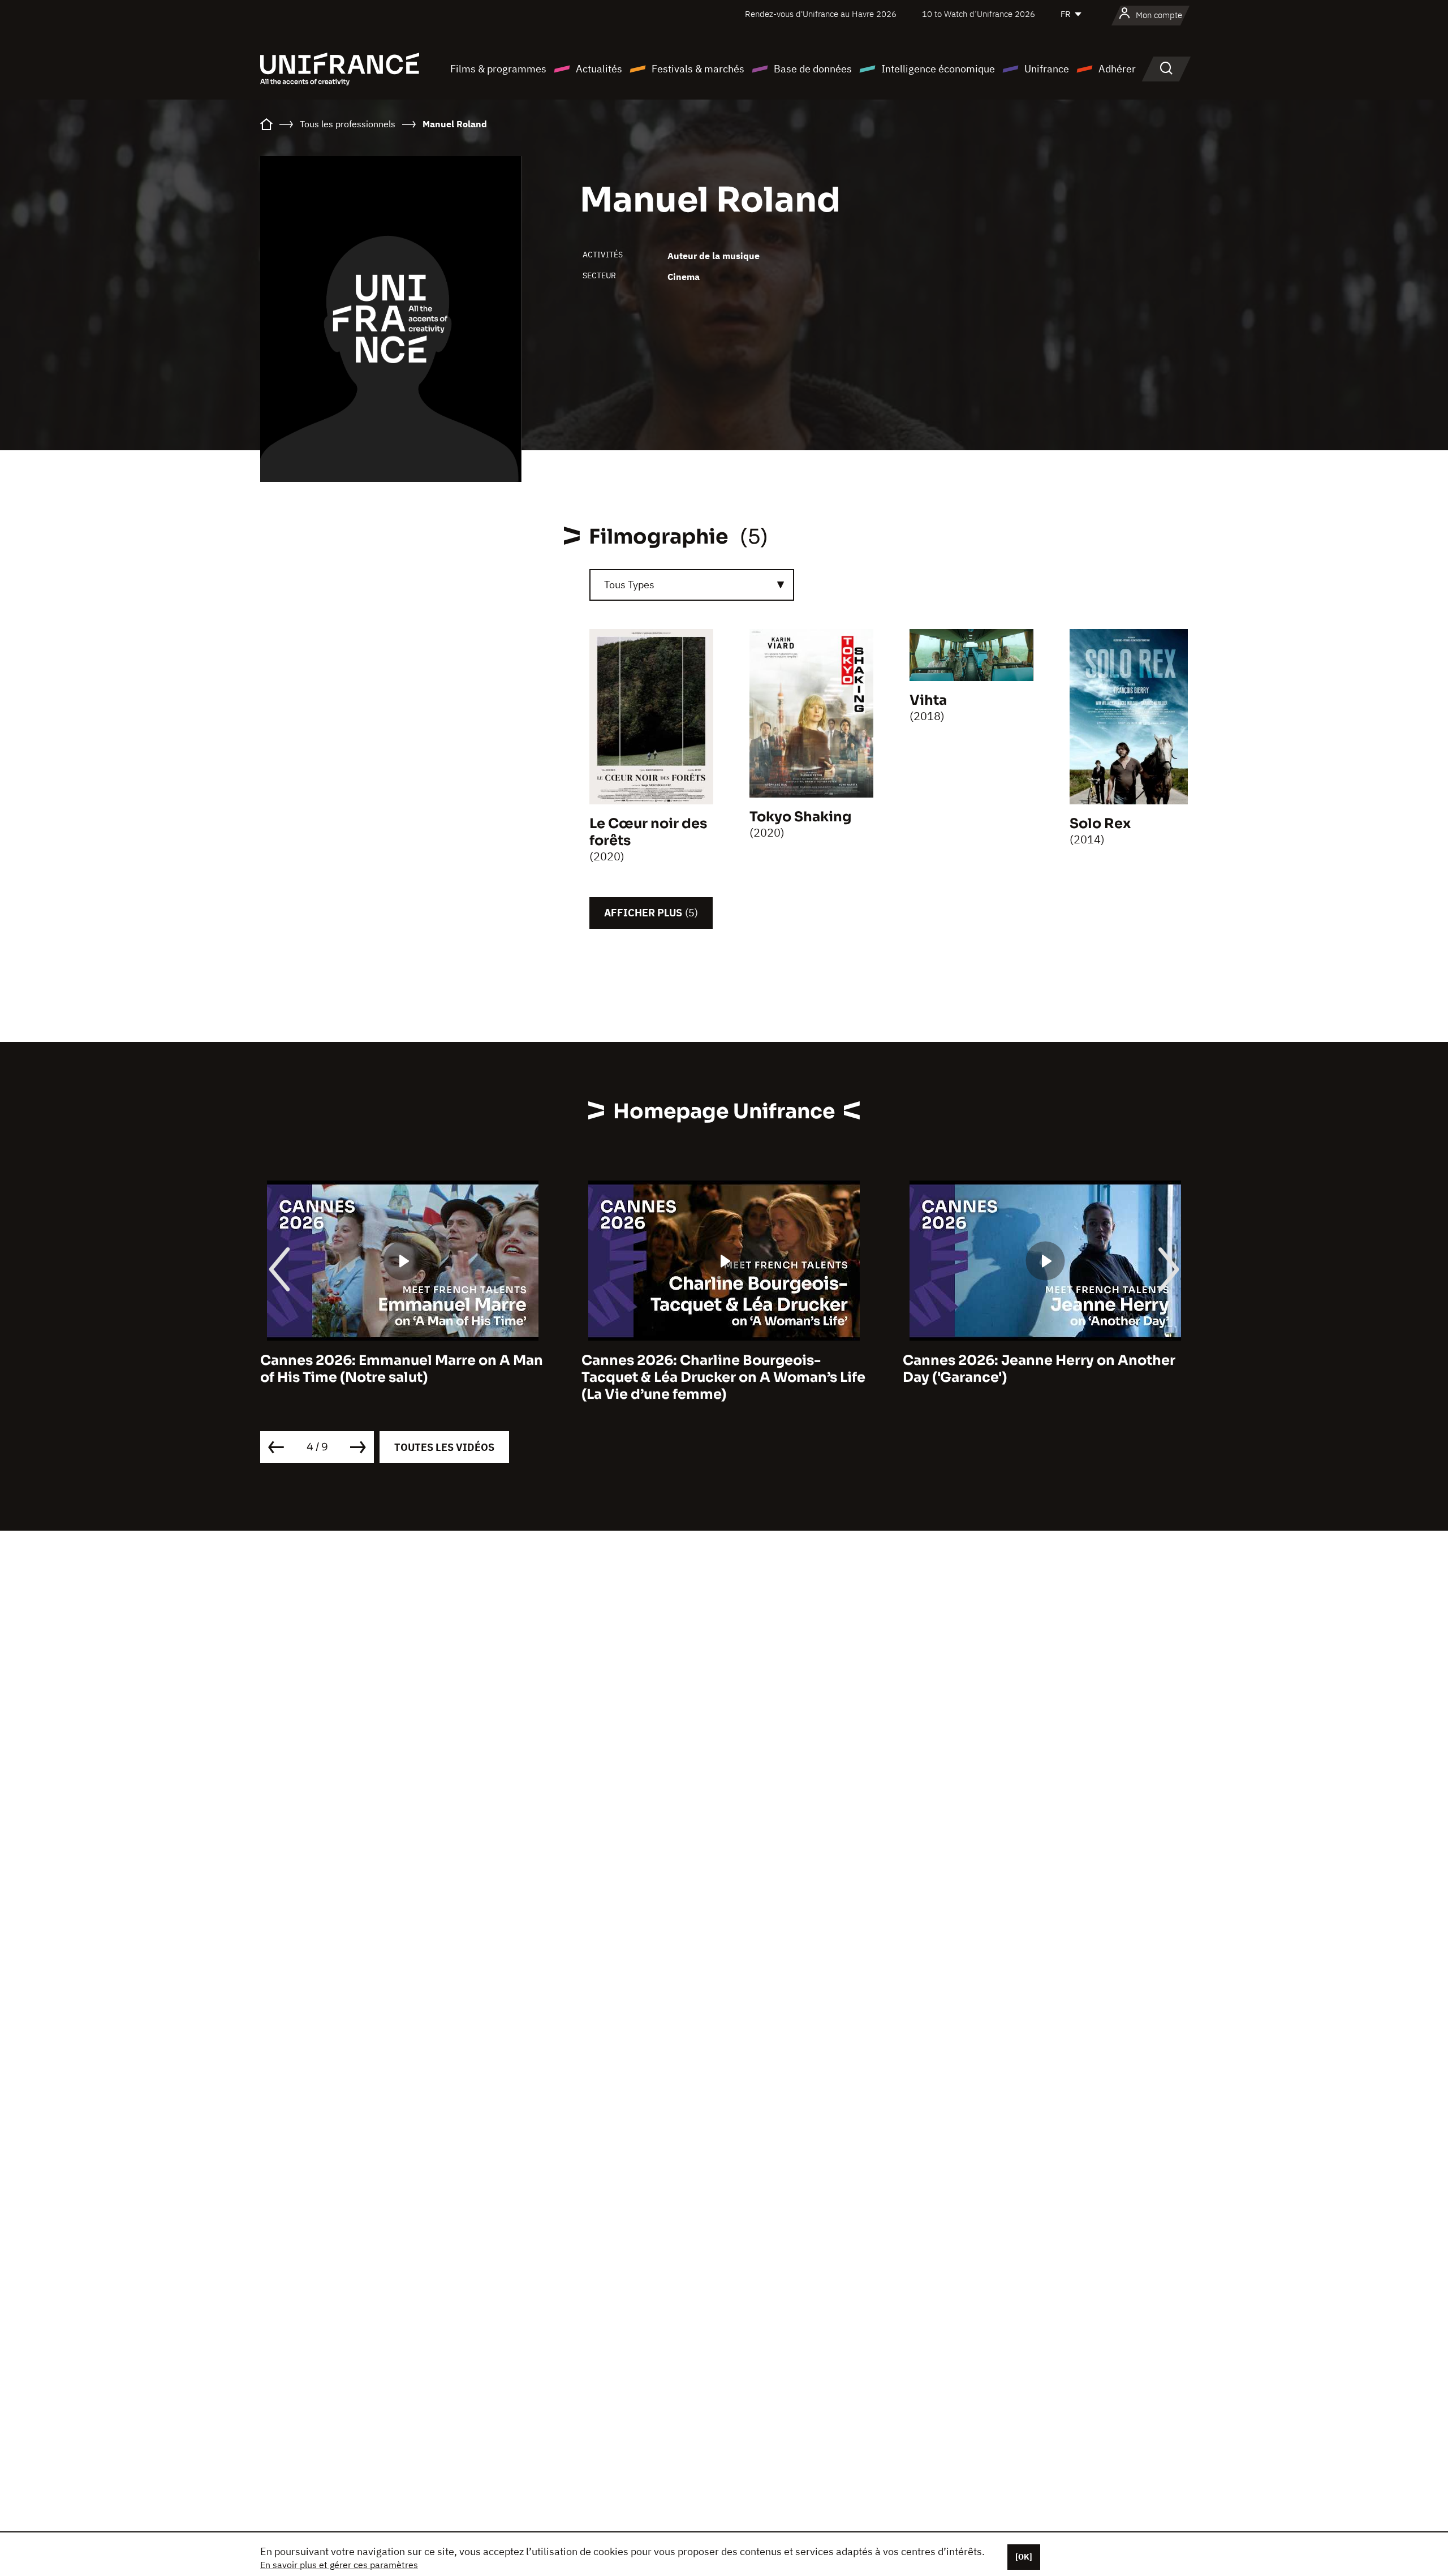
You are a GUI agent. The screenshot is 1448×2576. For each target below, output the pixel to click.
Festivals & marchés (698, 69)
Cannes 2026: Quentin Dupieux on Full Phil (1035, 1369)
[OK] (1024, 2557)
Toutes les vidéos (444, 1447)
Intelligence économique (938, 69)
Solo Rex (1100, 824)
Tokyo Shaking (800, 817)
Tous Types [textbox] (629, 585)
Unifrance (1047, 69)
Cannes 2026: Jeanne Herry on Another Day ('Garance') (718, 1369)
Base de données (813, 69)
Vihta (928, 700)
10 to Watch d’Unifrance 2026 (979, 14)
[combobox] (692, 585)
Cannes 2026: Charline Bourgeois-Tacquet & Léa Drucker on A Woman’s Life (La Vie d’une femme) (402, 1377)
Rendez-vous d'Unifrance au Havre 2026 (821, 14)
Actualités (599, 69)
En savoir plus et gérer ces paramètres (339, 2565)
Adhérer (1117, 69)
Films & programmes (498, 69)
